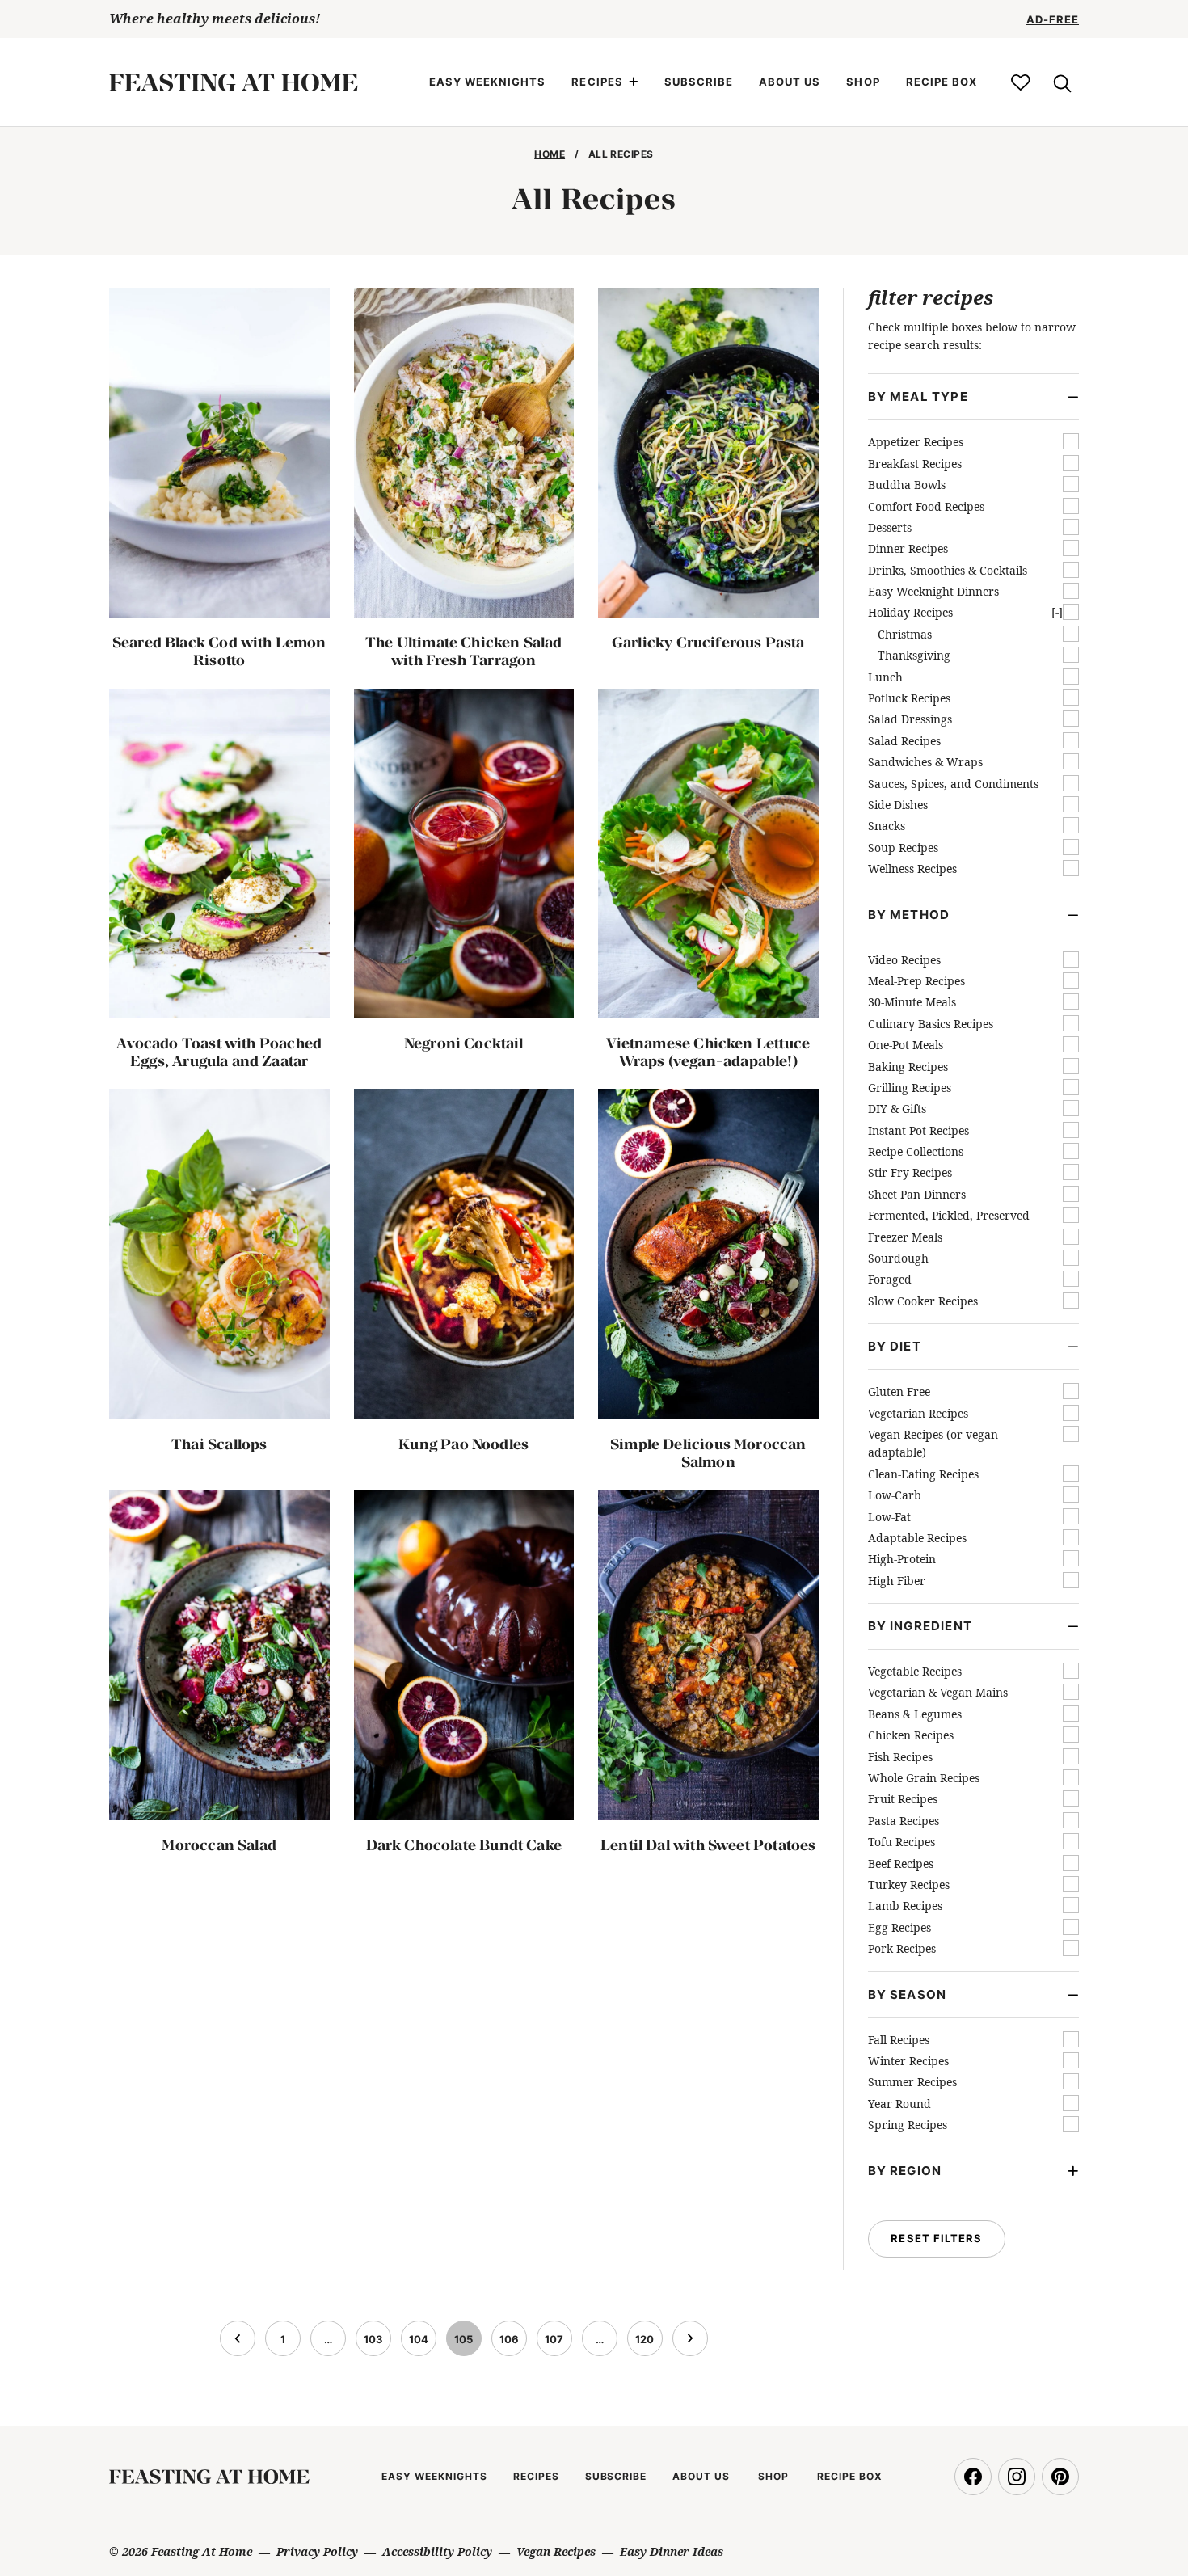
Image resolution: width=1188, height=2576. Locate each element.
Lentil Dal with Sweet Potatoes (708, 1845)
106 (512, 2344)
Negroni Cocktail (464, 1043)
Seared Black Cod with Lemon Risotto (219, 651)
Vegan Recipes (556, 2551)
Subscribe (699, 82)
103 (376, 2344)
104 (421, 2344)
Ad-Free (1053, 19)
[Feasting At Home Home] (234, 82)
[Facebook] (973, 2477)
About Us (790, 82)
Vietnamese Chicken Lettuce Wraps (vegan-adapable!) (708, 1052)
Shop (863, 82)
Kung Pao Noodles (463, 1444)
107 (557, 2344)
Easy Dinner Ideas (672, 2551)
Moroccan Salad (219, 1845)
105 (466, 2344)
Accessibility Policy (437, 2551)
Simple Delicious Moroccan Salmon (708, 1453)
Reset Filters (936, 2238)
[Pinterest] (1060, 2477)
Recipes (597, 82)
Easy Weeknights (488, 82)
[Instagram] (1017, 2477)
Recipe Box (942, 82)
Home (550, 154)
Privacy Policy (317, 2551)
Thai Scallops (219, 1444)
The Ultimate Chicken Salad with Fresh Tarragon (464, 651)
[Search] (1061, 82)
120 (647, 2344)
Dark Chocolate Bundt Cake (464, 1845)
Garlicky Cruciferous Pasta (708, 642)
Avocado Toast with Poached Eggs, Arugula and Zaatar (219, 1052)
